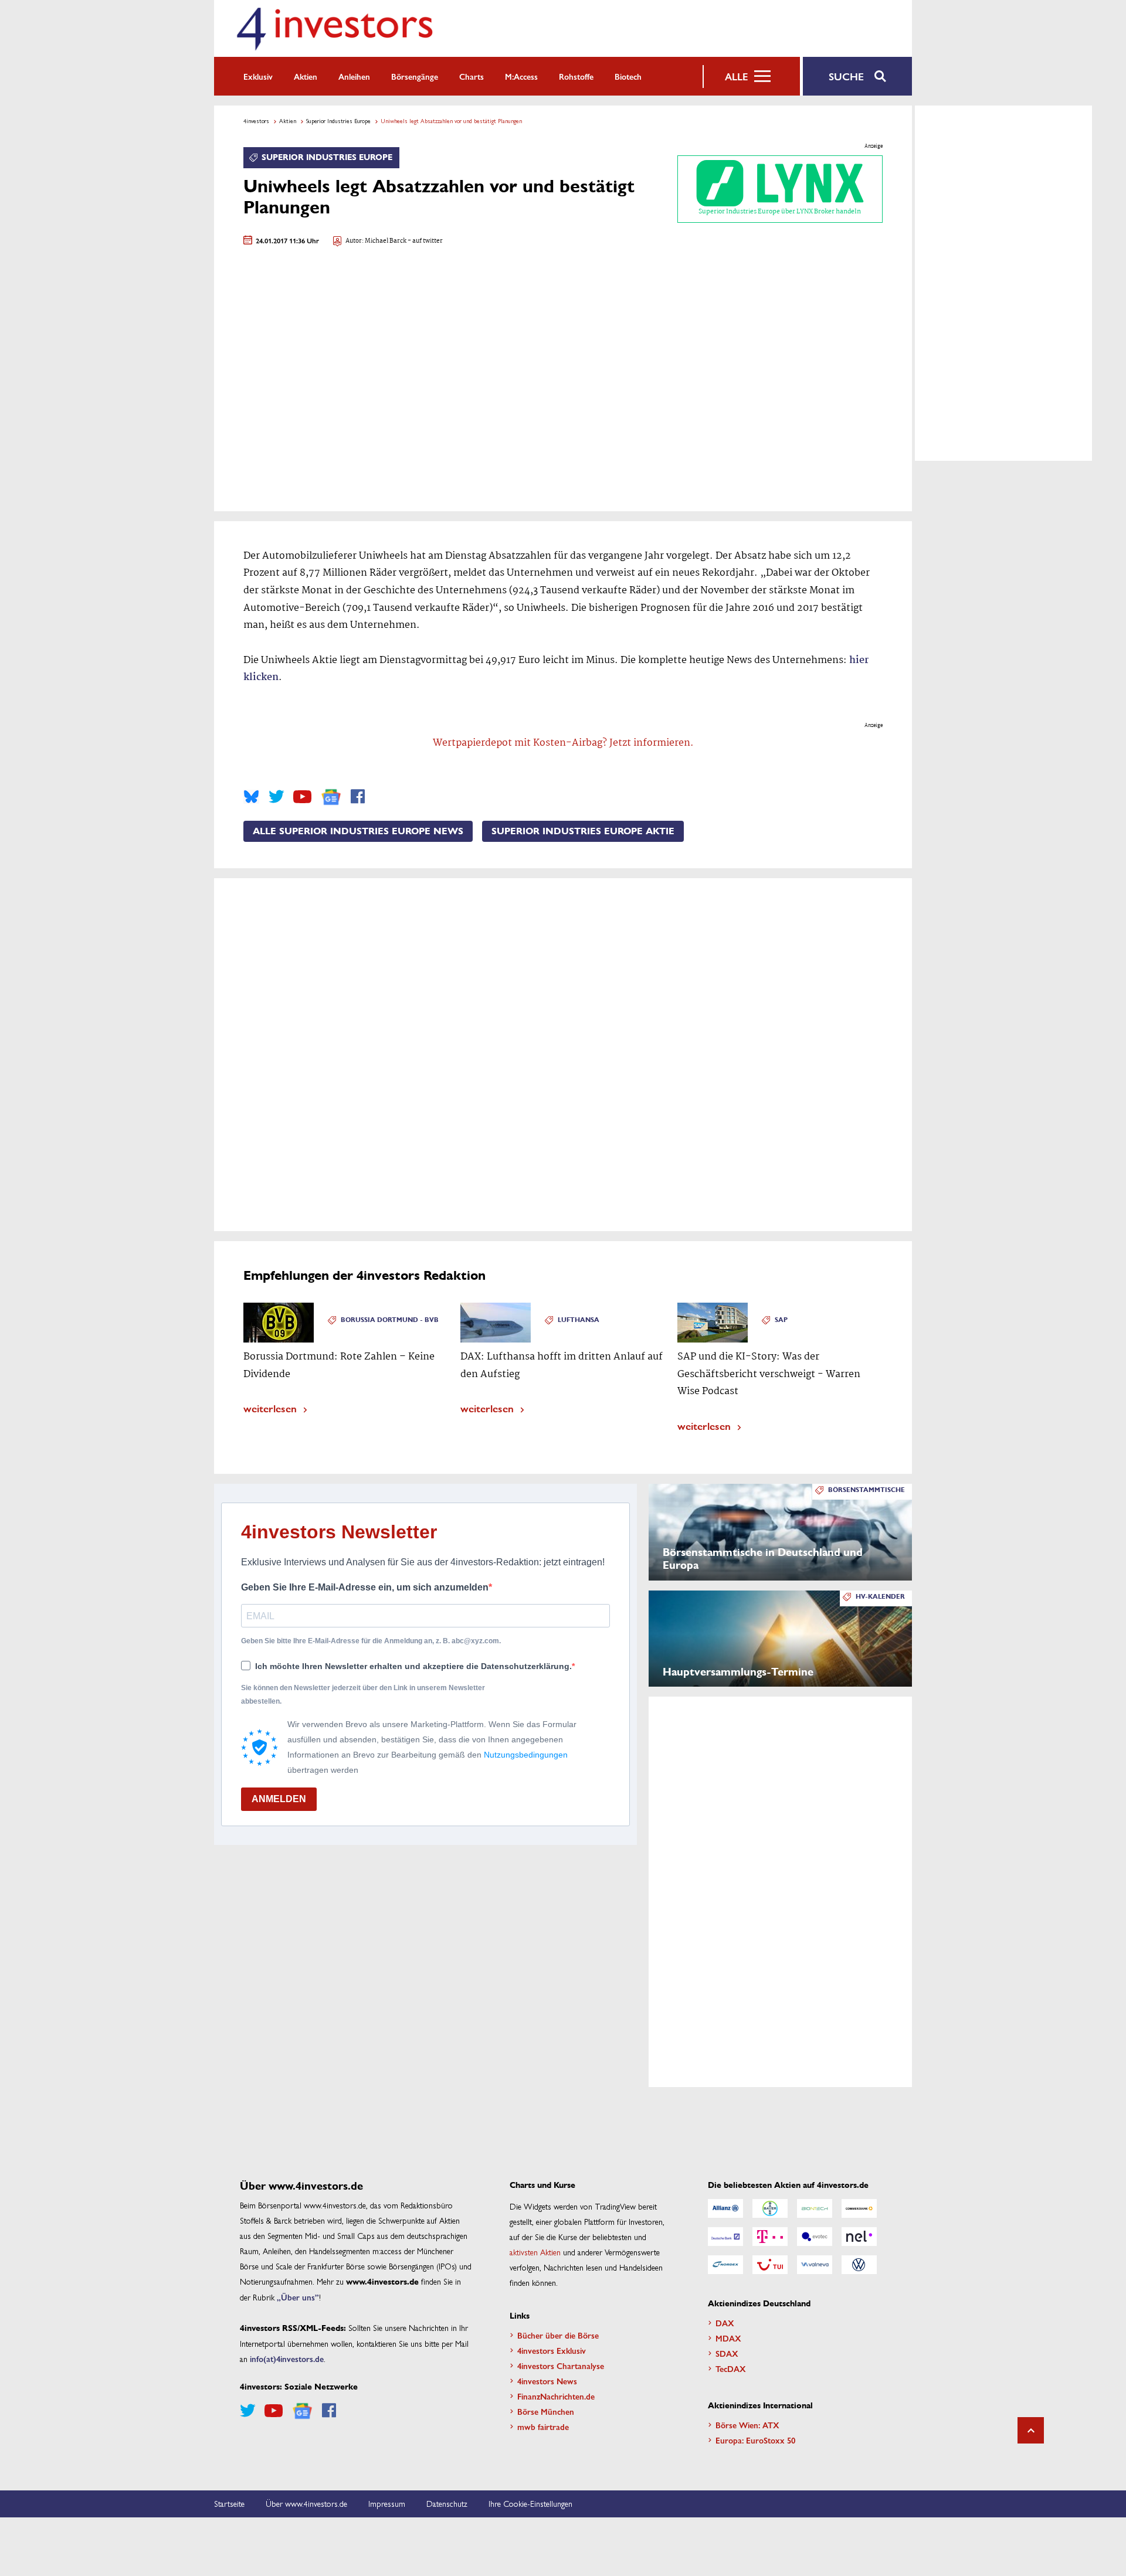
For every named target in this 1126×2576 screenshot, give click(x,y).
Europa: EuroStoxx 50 (755, 2440)
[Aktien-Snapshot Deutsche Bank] (725, 2237)
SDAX (727, 2353)
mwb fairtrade (543, 2427)
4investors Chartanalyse (561, 2366)
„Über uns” (298, 2297)
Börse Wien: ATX (747, 2425)
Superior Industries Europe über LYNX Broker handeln (780, 212)
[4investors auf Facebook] (358, 797)
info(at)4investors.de (287, 2358)
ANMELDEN (279, 1799)
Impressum (387, 2503)
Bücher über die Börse (558, 2335)
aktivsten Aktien (535, 2252)
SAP (781, 1320)
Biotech (628, 76)
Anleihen (354, 76)
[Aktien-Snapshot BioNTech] (815, 2208)
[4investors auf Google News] (331, 797)
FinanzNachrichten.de (556, 2396)
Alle (736, 76)
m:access (521, 76)
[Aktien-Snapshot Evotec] (815, 2237)
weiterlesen (270, 1408)
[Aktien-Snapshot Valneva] (815, 2265)
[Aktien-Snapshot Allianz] (725, 2208)
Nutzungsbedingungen (526, 1755)
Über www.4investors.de (306, 2503)
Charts (472, 76)
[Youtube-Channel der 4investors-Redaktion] (302, 797)
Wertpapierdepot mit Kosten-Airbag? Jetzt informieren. (563, 743)
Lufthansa (579, 1320)
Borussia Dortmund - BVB (390, 1320)
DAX (725, 2323)
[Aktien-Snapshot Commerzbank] (859, 2208)
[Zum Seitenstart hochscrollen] (1031, 2430)
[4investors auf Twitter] (276, 797)
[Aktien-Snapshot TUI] (770, 2265)
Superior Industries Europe (338, 121)
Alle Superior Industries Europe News (358, 831)
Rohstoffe (576, 76)
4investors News (547, 2381)
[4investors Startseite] (334, 28)
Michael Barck (386, 241)
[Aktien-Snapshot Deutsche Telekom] (770, 2237)
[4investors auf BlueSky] (251, 797)
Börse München (546, 2411)
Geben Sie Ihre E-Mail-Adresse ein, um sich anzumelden (365, 1587)
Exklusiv (258, 76)
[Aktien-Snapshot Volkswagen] (859, 2265)
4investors (256, 121)
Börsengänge (415, 76)
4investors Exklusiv (552, 2350)
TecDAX (731, 2368)
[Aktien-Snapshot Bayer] (770, 2208)
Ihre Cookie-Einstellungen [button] (530, 2503)
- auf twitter (425, 241)
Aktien (306, 76)
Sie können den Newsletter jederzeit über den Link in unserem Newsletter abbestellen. (363, 1694)
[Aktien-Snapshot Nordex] (725, 2265)
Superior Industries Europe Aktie (583, 831)
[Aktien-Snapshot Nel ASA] (859, 2237)
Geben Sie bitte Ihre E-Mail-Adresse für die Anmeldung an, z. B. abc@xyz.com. (371, 1641)
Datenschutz (447, 2503)
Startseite (229, 2503)
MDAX (728, 2338)
